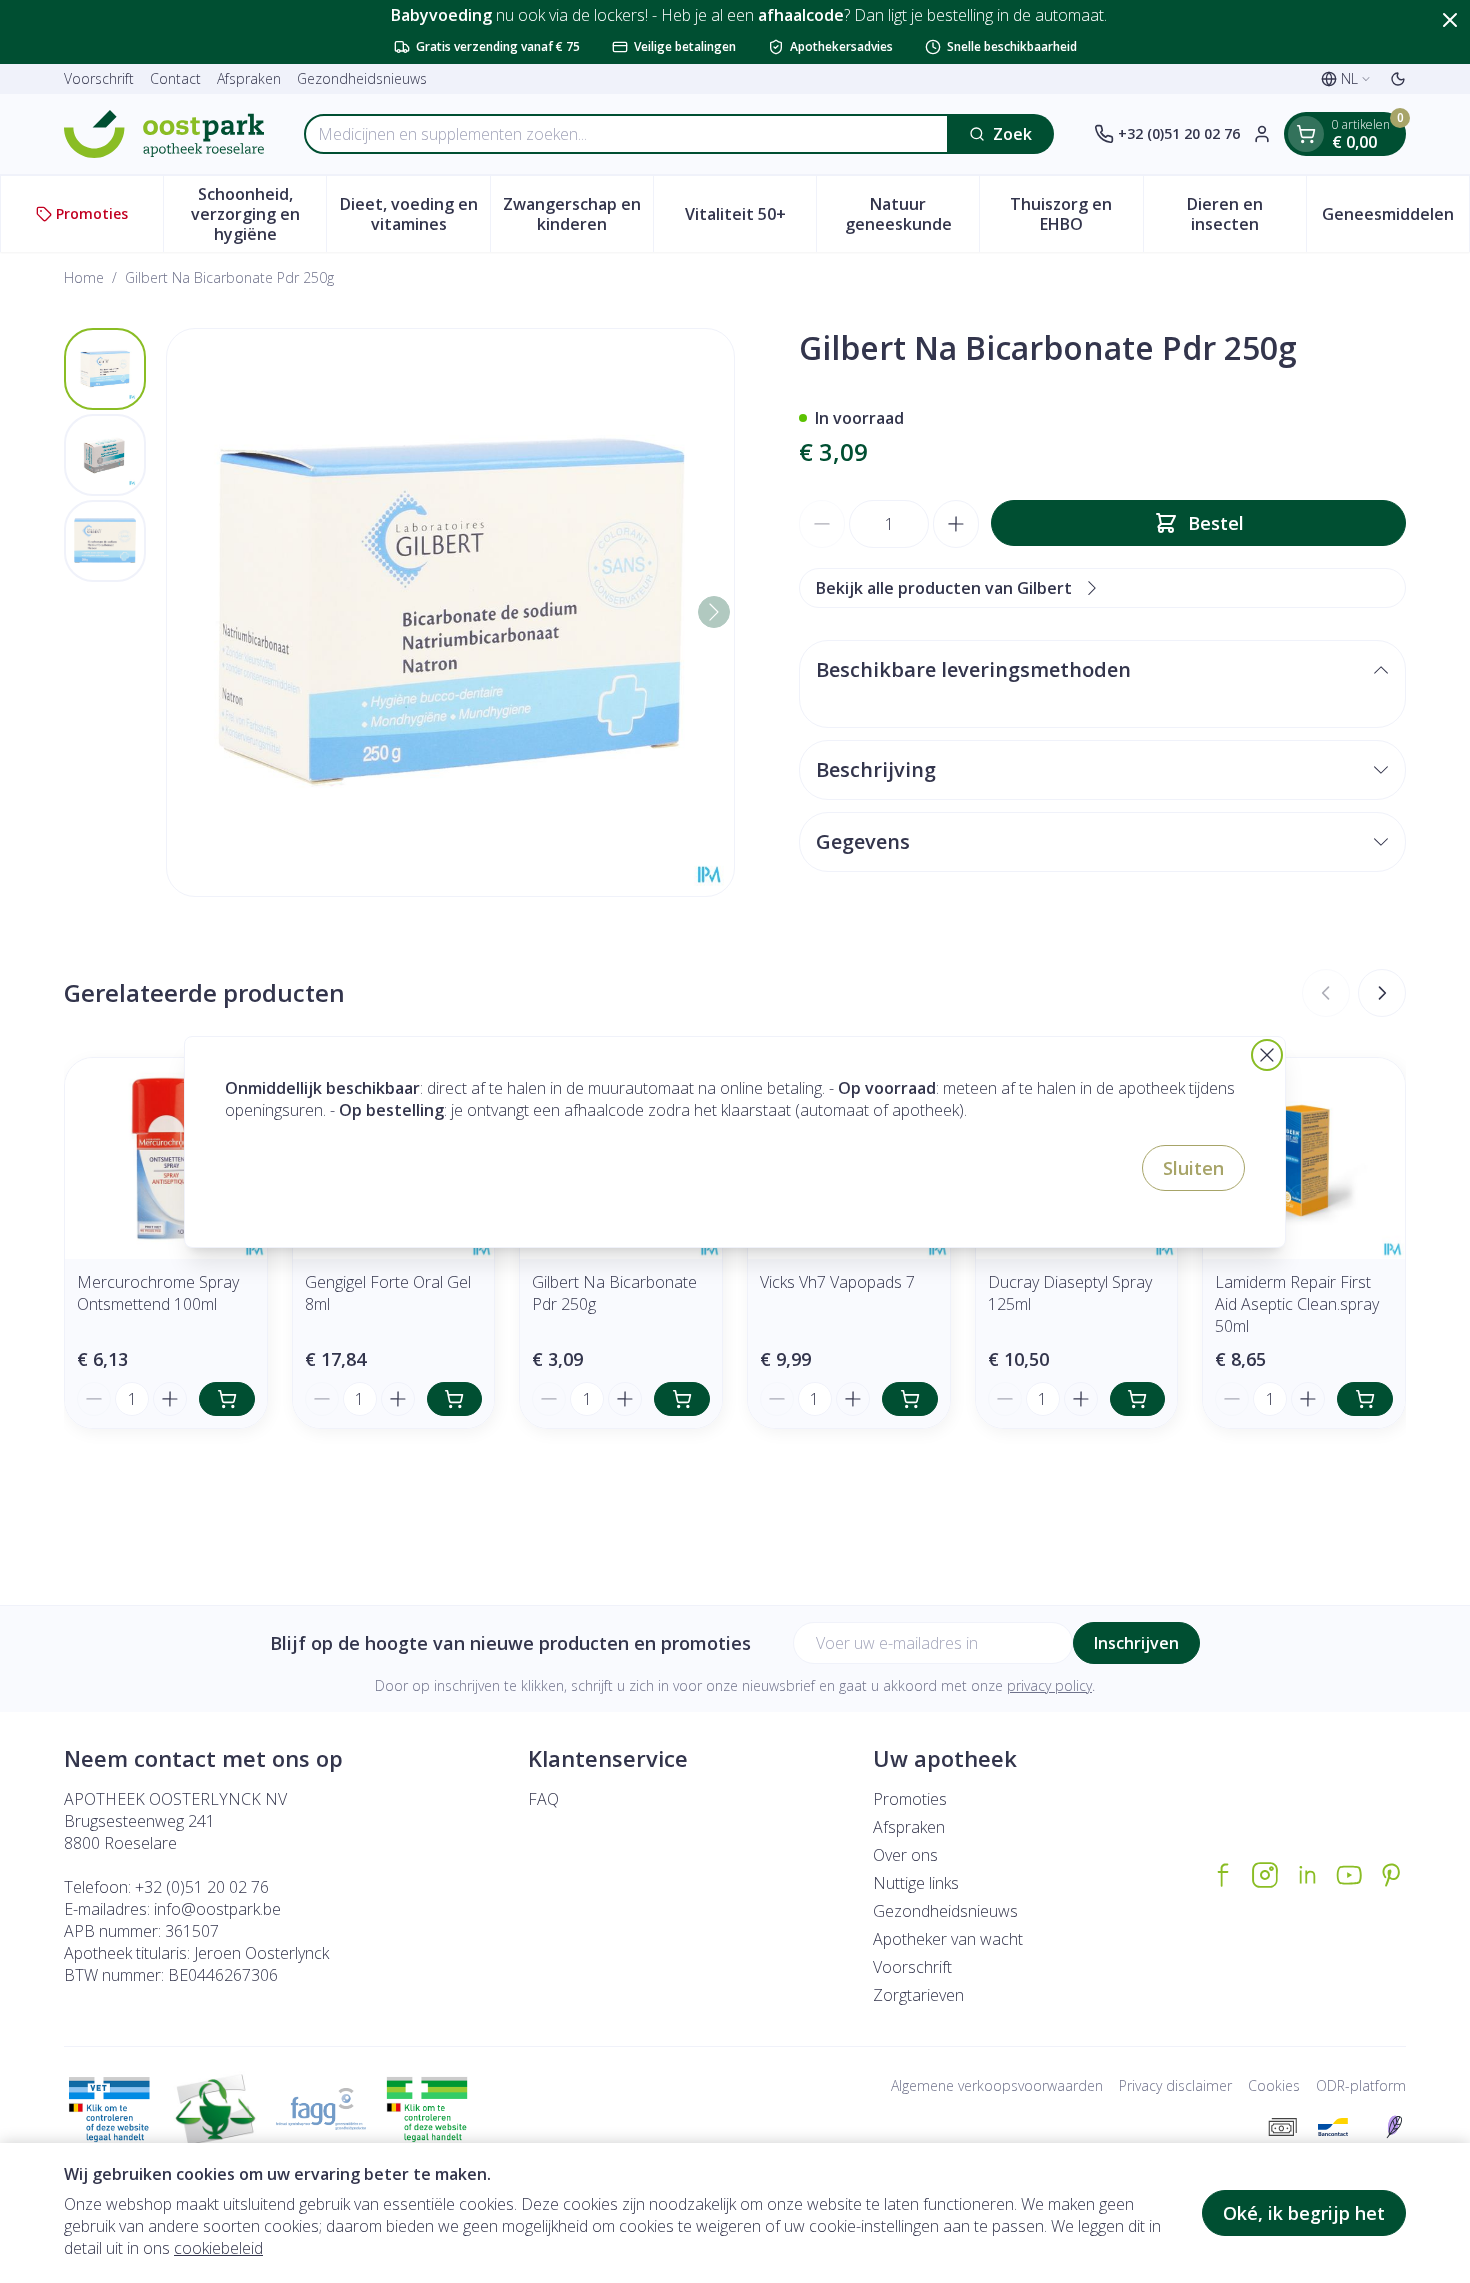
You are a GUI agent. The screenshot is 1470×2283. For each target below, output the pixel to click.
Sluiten (1193, 1168)
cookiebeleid (218, 2248)
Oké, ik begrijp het (1304, 2213)
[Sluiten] (1267, 1055)
